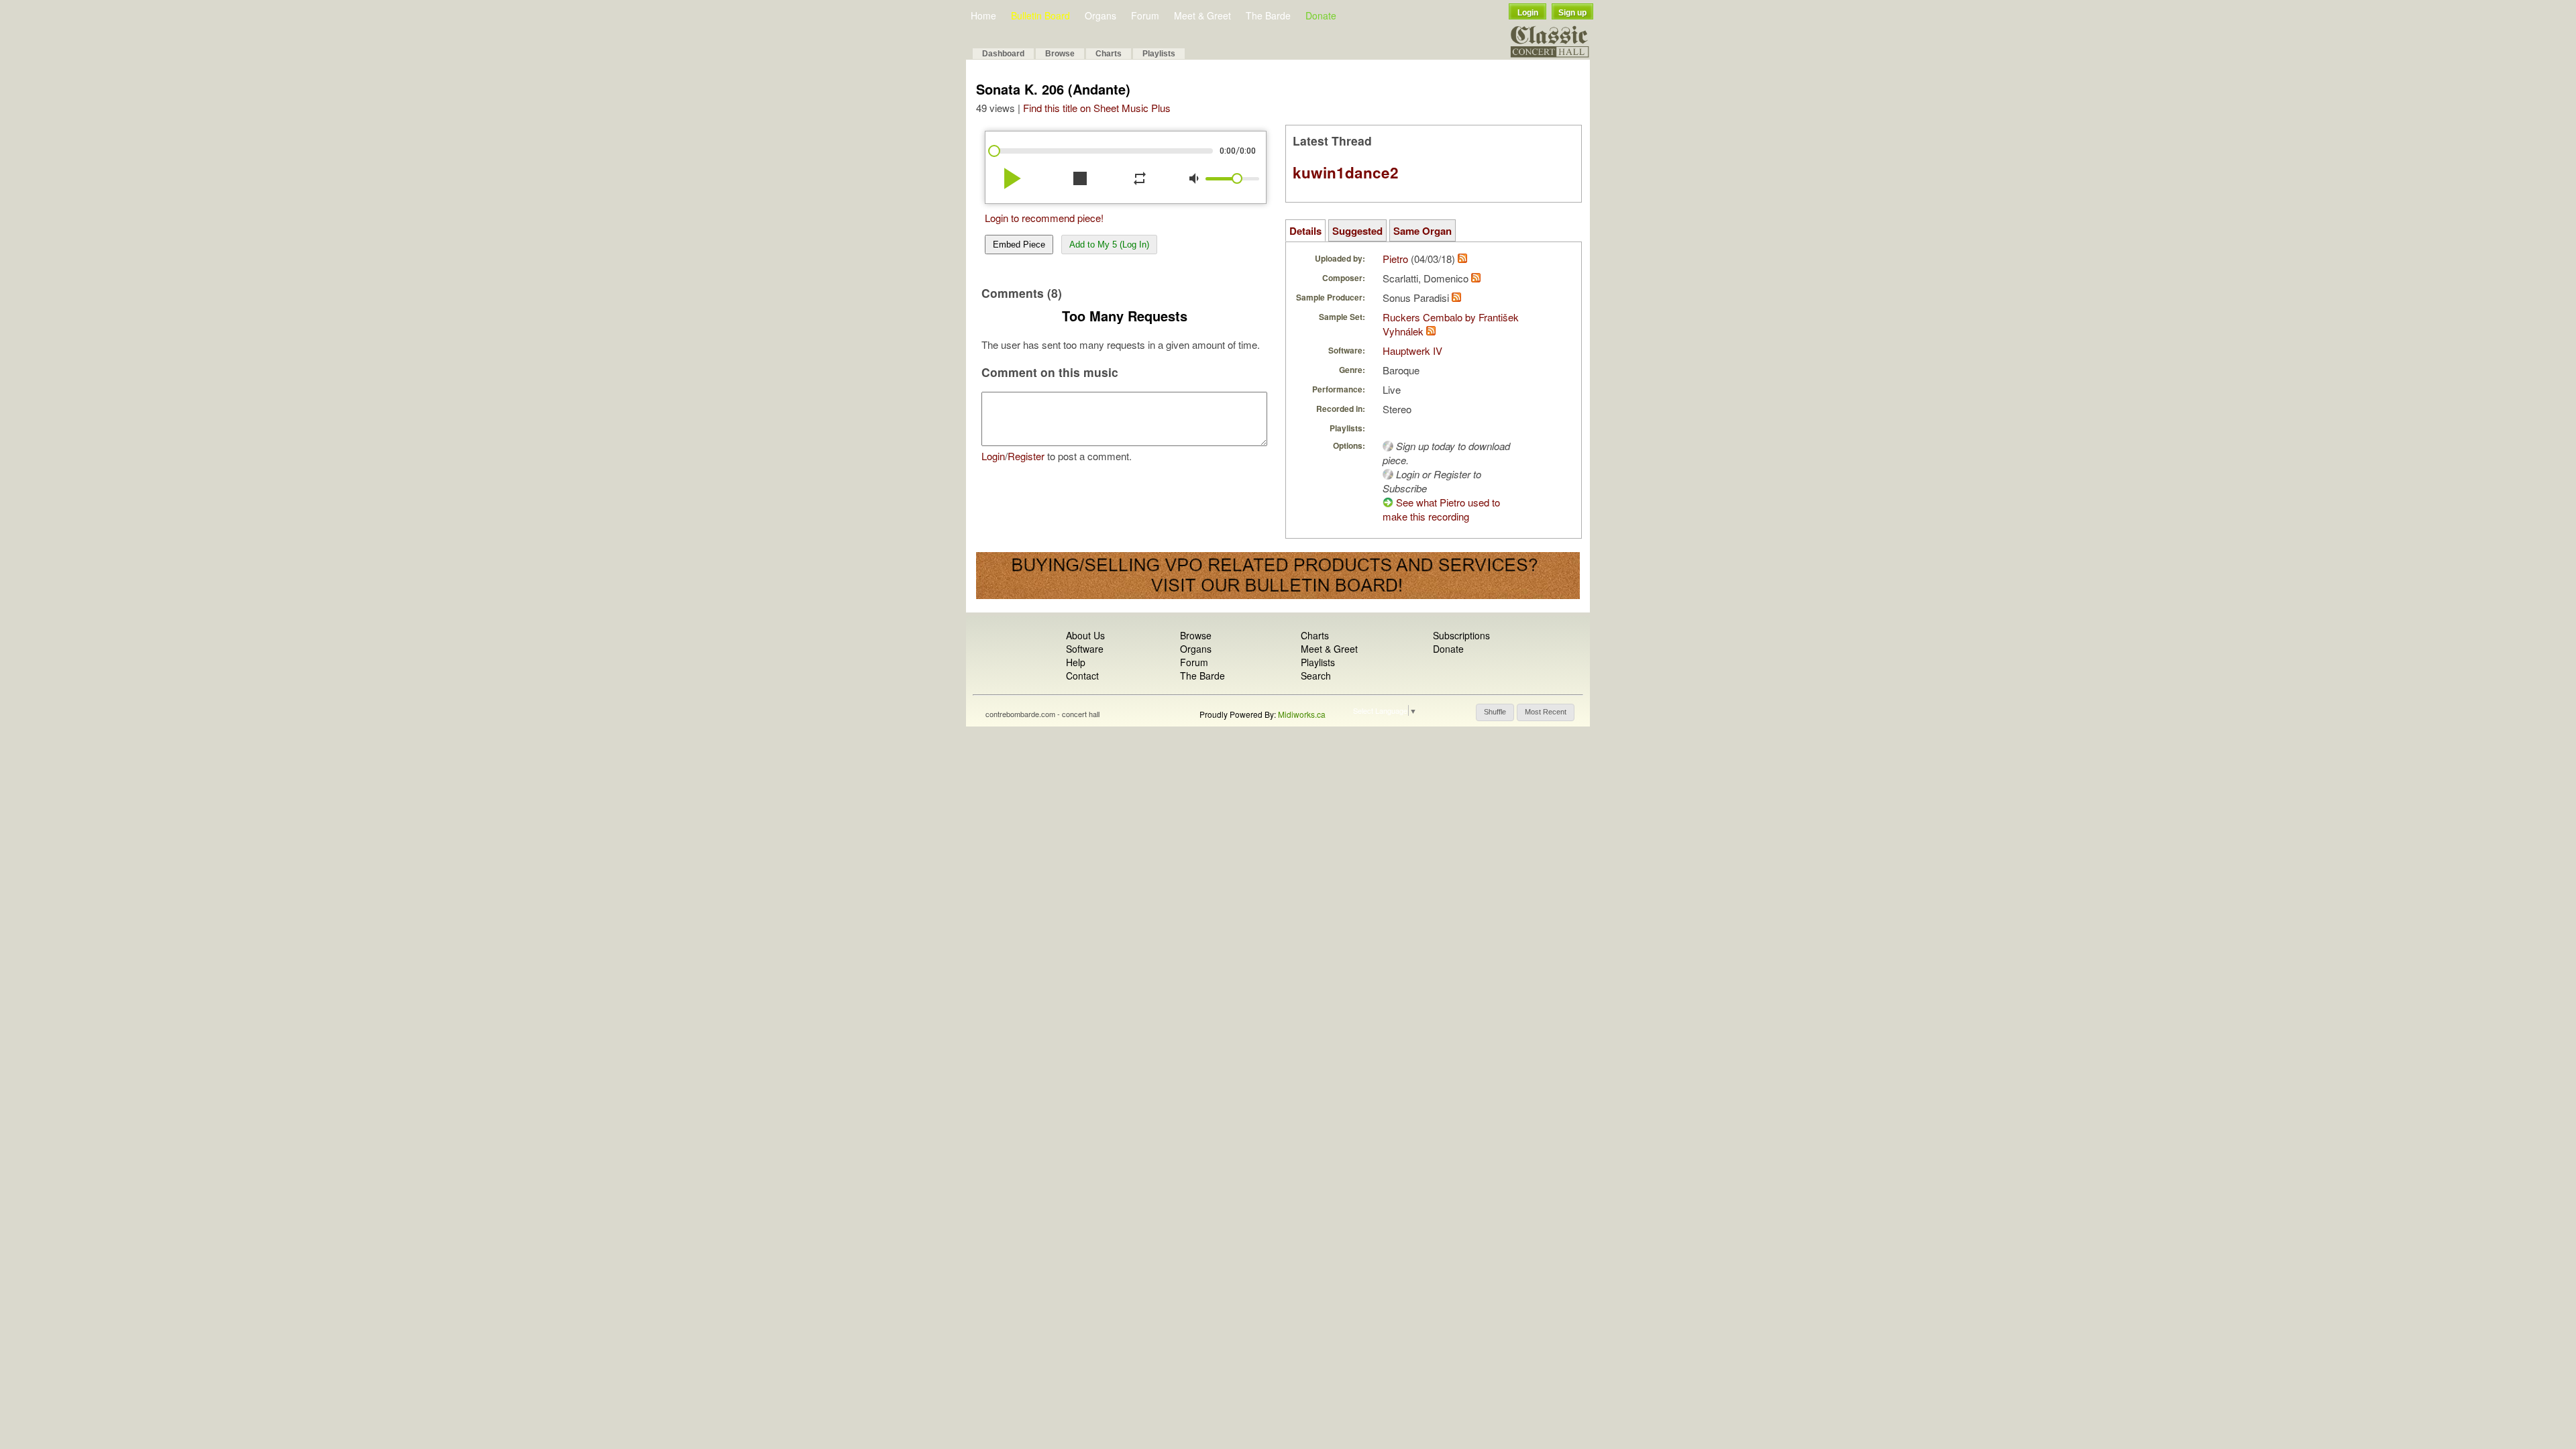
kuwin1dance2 (1346, 172)
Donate (1321, 15)
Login (1528, 13)
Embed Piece (1019, 245)
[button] (1495, 712)
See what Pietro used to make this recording (1441, 509)
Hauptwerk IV (1412, 351)
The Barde (1268, 15)
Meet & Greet (1202, 15)
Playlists (1159, 54)
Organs (1101, 15)
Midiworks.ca (1302, 714)
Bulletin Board (1040, 15)
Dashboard (1003, 54)
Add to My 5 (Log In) (1109, 245)
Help (1076, 662)
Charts (1109, 54)
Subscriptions (1461, 635)
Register (1026, 456)
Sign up (1572, 13)
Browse (1060, 54)
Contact (1082, 676)
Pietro (1395, 259)
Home (983, 15)
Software (1085, 649)
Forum (1145, 15)
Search (1316, 676)
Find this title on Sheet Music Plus (1097, 108)
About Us (1085, 635)
